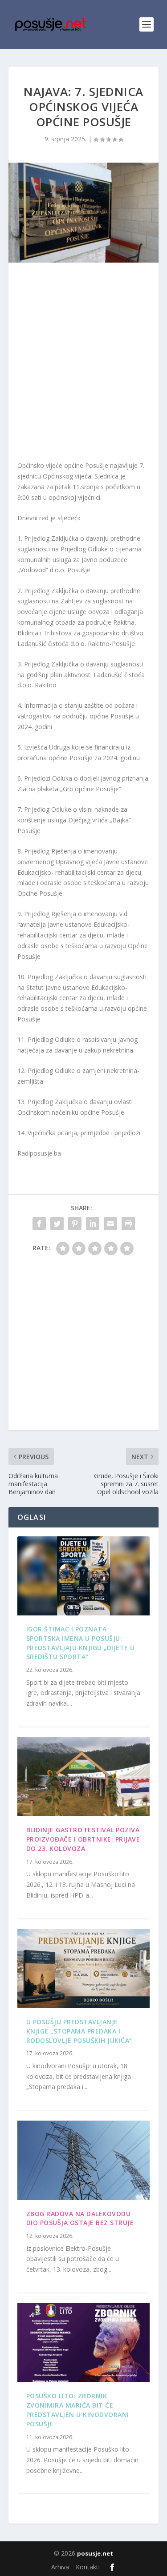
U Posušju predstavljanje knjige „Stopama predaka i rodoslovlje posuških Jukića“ (79, 2031)
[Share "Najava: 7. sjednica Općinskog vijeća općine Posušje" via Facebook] (39, 1224)
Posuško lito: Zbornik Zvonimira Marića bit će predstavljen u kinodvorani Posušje (78, 2410)
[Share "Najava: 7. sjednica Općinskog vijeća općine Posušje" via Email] (110, 1224)
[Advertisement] (83, 364)
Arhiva (60, 2567)
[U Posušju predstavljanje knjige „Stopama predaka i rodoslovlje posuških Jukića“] (84, 1969)
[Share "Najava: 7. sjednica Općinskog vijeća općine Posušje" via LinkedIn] (93, 1224)
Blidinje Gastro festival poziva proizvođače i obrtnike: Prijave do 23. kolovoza (83, 1839)
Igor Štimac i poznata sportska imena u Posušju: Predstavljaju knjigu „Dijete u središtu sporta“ (81, 1643)
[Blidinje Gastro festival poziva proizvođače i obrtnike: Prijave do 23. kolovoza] (84, 1777)
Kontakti (88, 2567)
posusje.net (95, 2553)
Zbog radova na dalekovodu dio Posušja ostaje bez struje (80, 2218)
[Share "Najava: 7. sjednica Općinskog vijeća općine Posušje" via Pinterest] (75, 1224)
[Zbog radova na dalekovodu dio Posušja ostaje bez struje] (84, 2160)
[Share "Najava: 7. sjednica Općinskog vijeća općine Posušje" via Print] (128, 1224)
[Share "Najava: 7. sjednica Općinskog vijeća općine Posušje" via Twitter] (57, 1224)
